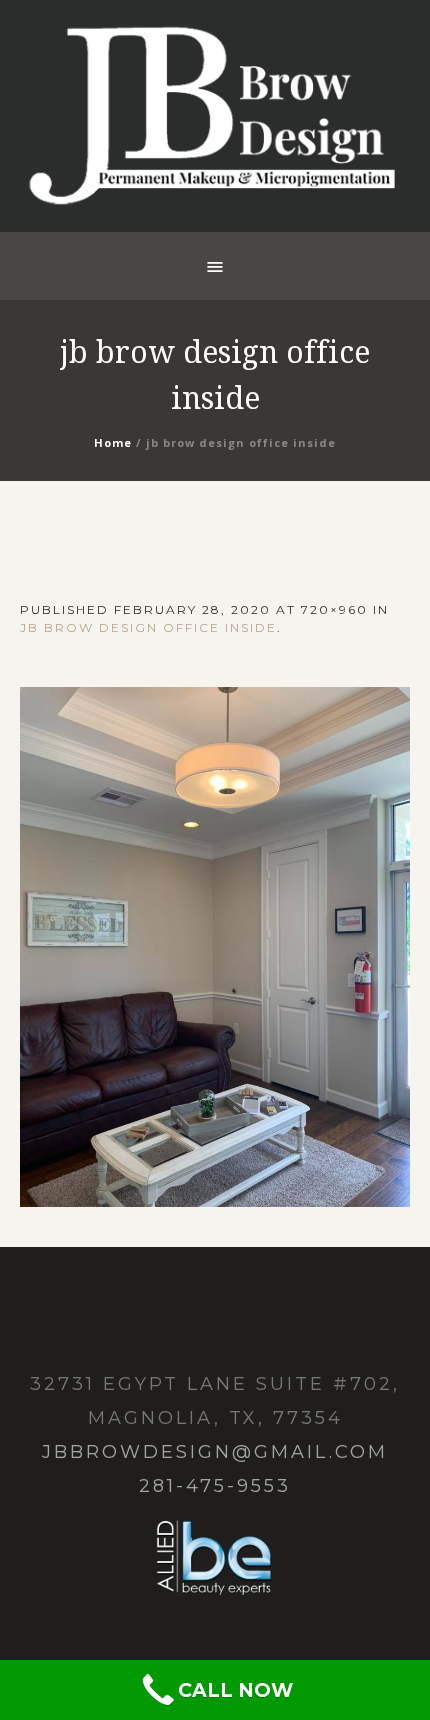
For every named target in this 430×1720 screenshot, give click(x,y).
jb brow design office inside (148, 627)
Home (113, 442)
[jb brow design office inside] (215, 947)
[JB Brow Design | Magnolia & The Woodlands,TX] (215, 116)
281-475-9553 (215, 1486)
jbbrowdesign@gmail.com (215, 1452)
